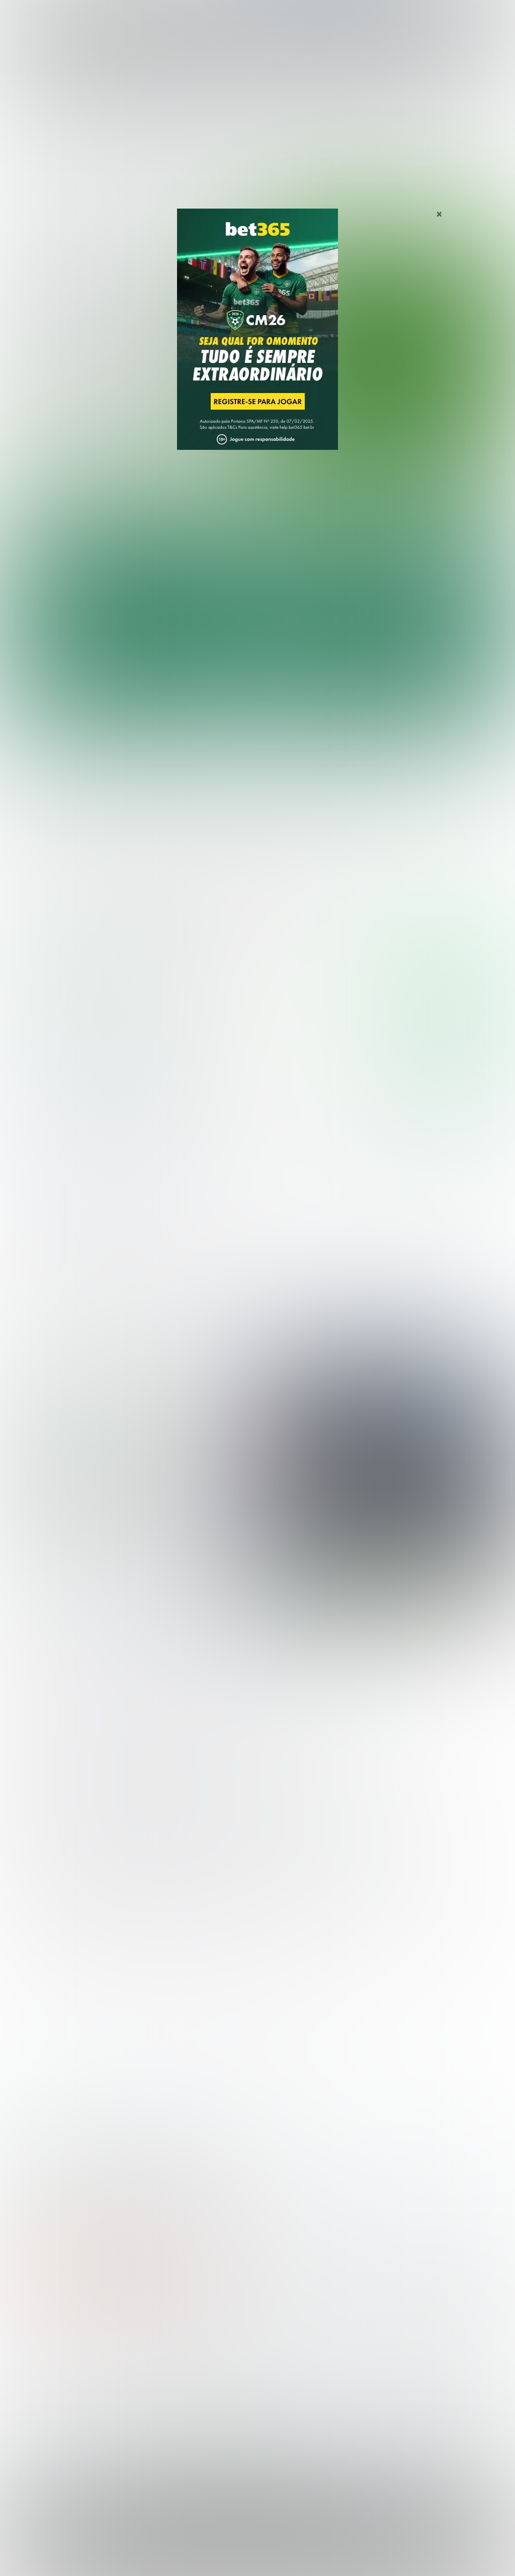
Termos (219, 2557)
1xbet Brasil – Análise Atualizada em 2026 (204, 2170)
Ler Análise (450, 997)
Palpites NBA (31, 2394)
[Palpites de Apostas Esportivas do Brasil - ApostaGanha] (51, 14)
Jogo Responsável (331, 2557)
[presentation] (462, 434)
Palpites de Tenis (38, 2410)
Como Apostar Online (173, 2394)
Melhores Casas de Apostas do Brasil (203, 2362)
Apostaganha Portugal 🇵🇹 (414, 2362)
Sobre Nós (140, 2557)
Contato (379, 2557)
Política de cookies (267, 2557)
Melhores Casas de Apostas (418, 889)
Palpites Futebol (37, 2362)
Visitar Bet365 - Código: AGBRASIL (445, 968)
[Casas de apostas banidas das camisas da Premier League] (382, 1476)
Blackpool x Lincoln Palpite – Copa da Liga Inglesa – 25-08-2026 (392, 781)
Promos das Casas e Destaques (193, 2378)
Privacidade (181, 2557)
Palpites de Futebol (258, 478)
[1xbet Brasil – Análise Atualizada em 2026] (70, 1111)
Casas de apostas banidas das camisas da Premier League (126, 1480)
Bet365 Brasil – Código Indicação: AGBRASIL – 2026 (74, 2170)
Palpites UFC (31, 2378)
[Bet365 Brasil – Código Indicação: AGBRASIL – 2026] (70, 997)
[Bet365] (257, 343)
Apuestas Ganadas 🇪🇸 (408, 2378)
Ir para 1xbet (450, 1081)
